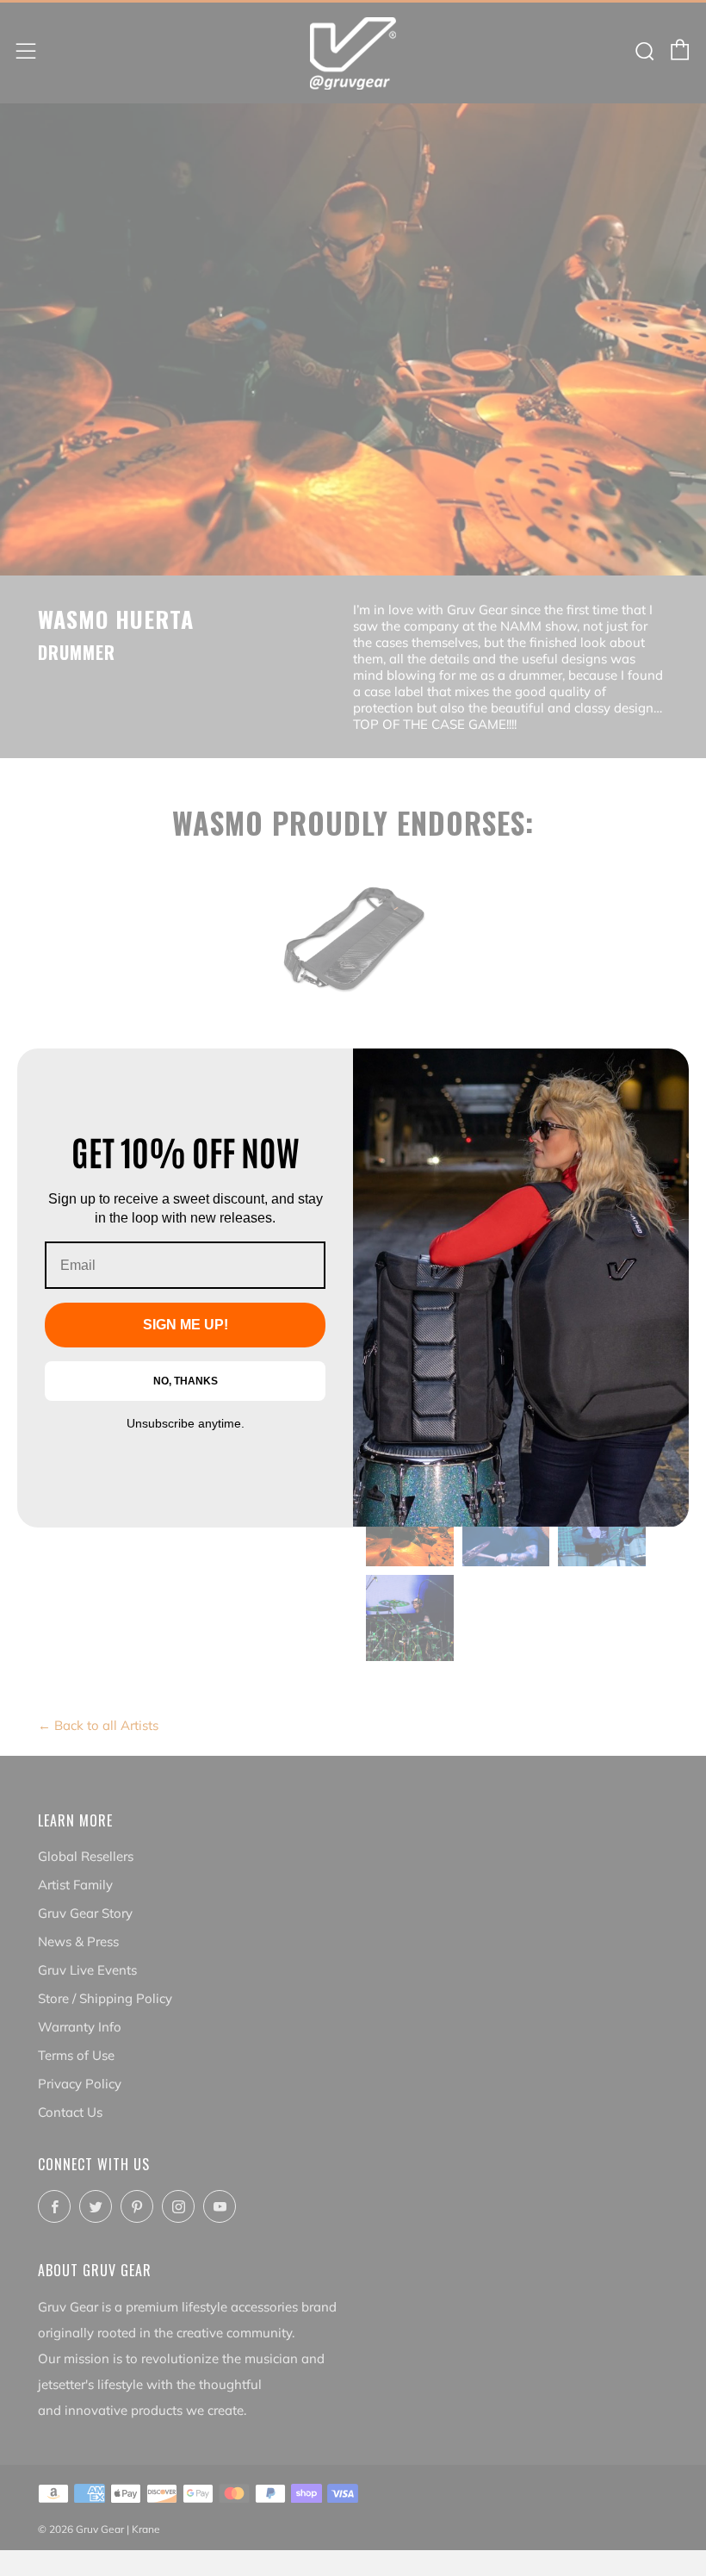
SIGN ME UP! (186, 1325)
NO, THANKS (186, 1381)
